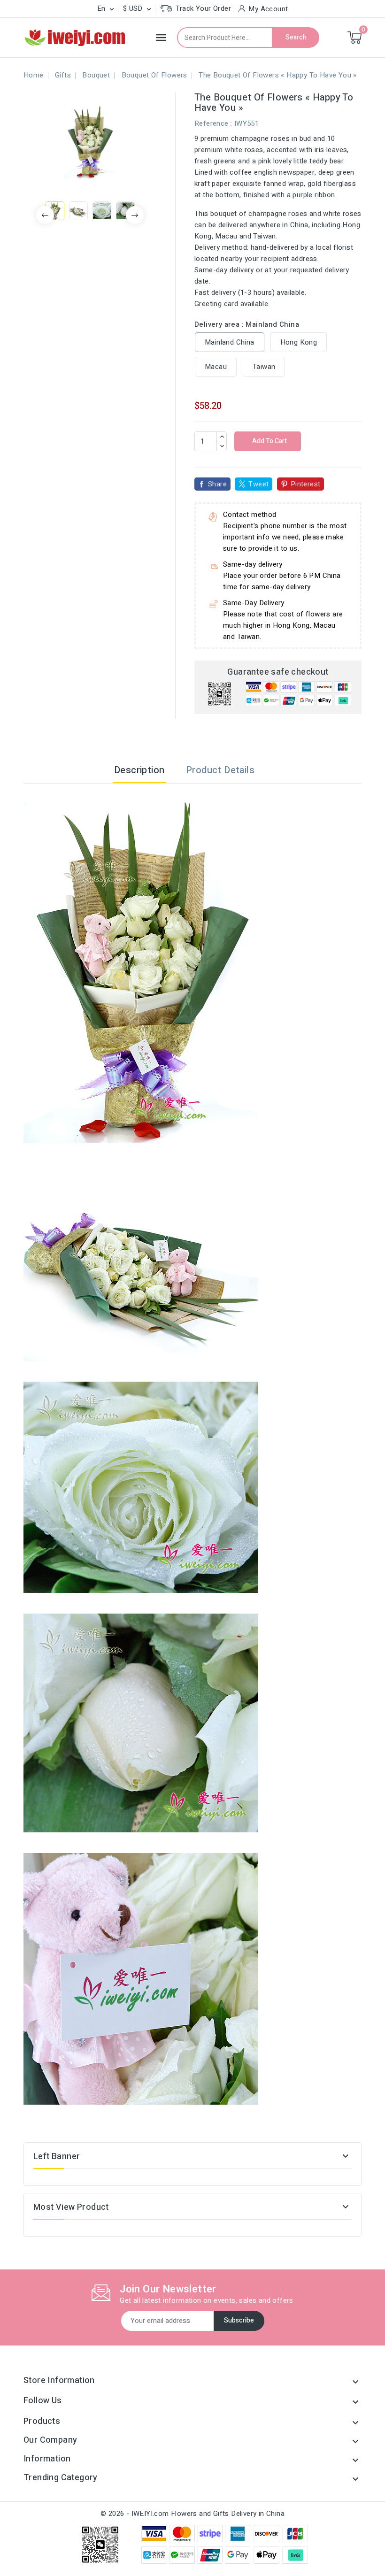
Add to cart (269, 441)
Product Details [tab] (220, 770)
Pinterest (306, 484)
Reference (212, 123)
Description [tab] (139, 770)
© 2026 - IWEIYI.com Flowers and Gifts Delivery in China (192, 2514)
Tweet (258, 484)
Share (217, 484)
